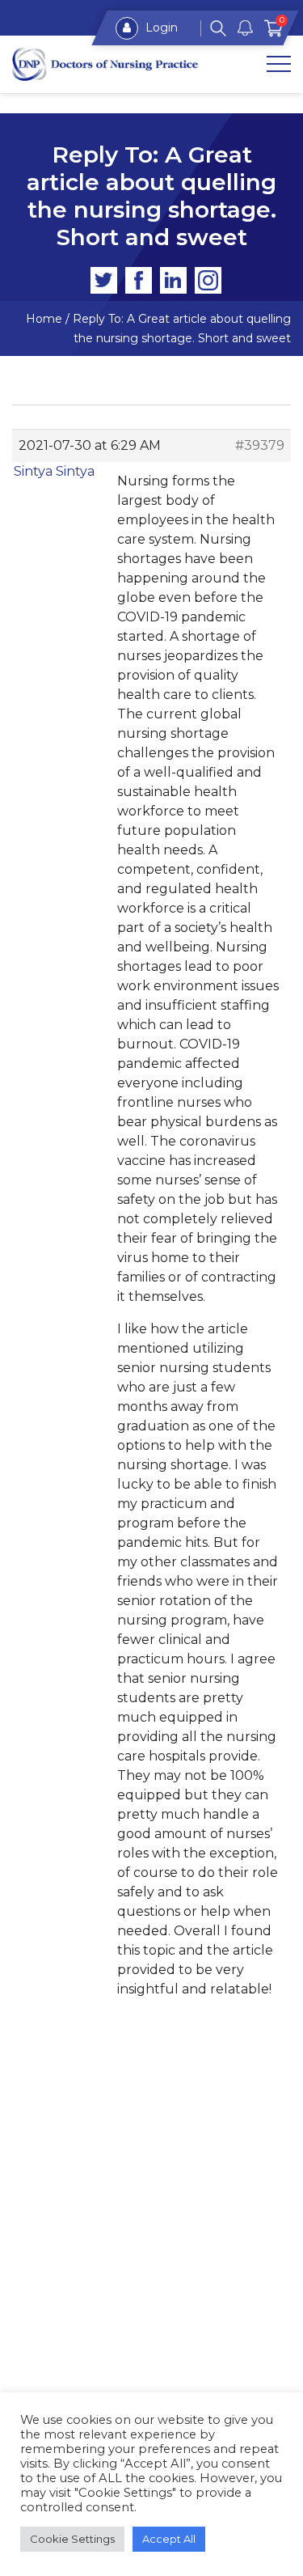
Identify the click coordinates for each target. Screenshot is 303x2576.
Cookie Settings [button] (72, 2539)
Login (160, 28)
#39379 (260, 445)
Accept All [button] (169, 2539)
